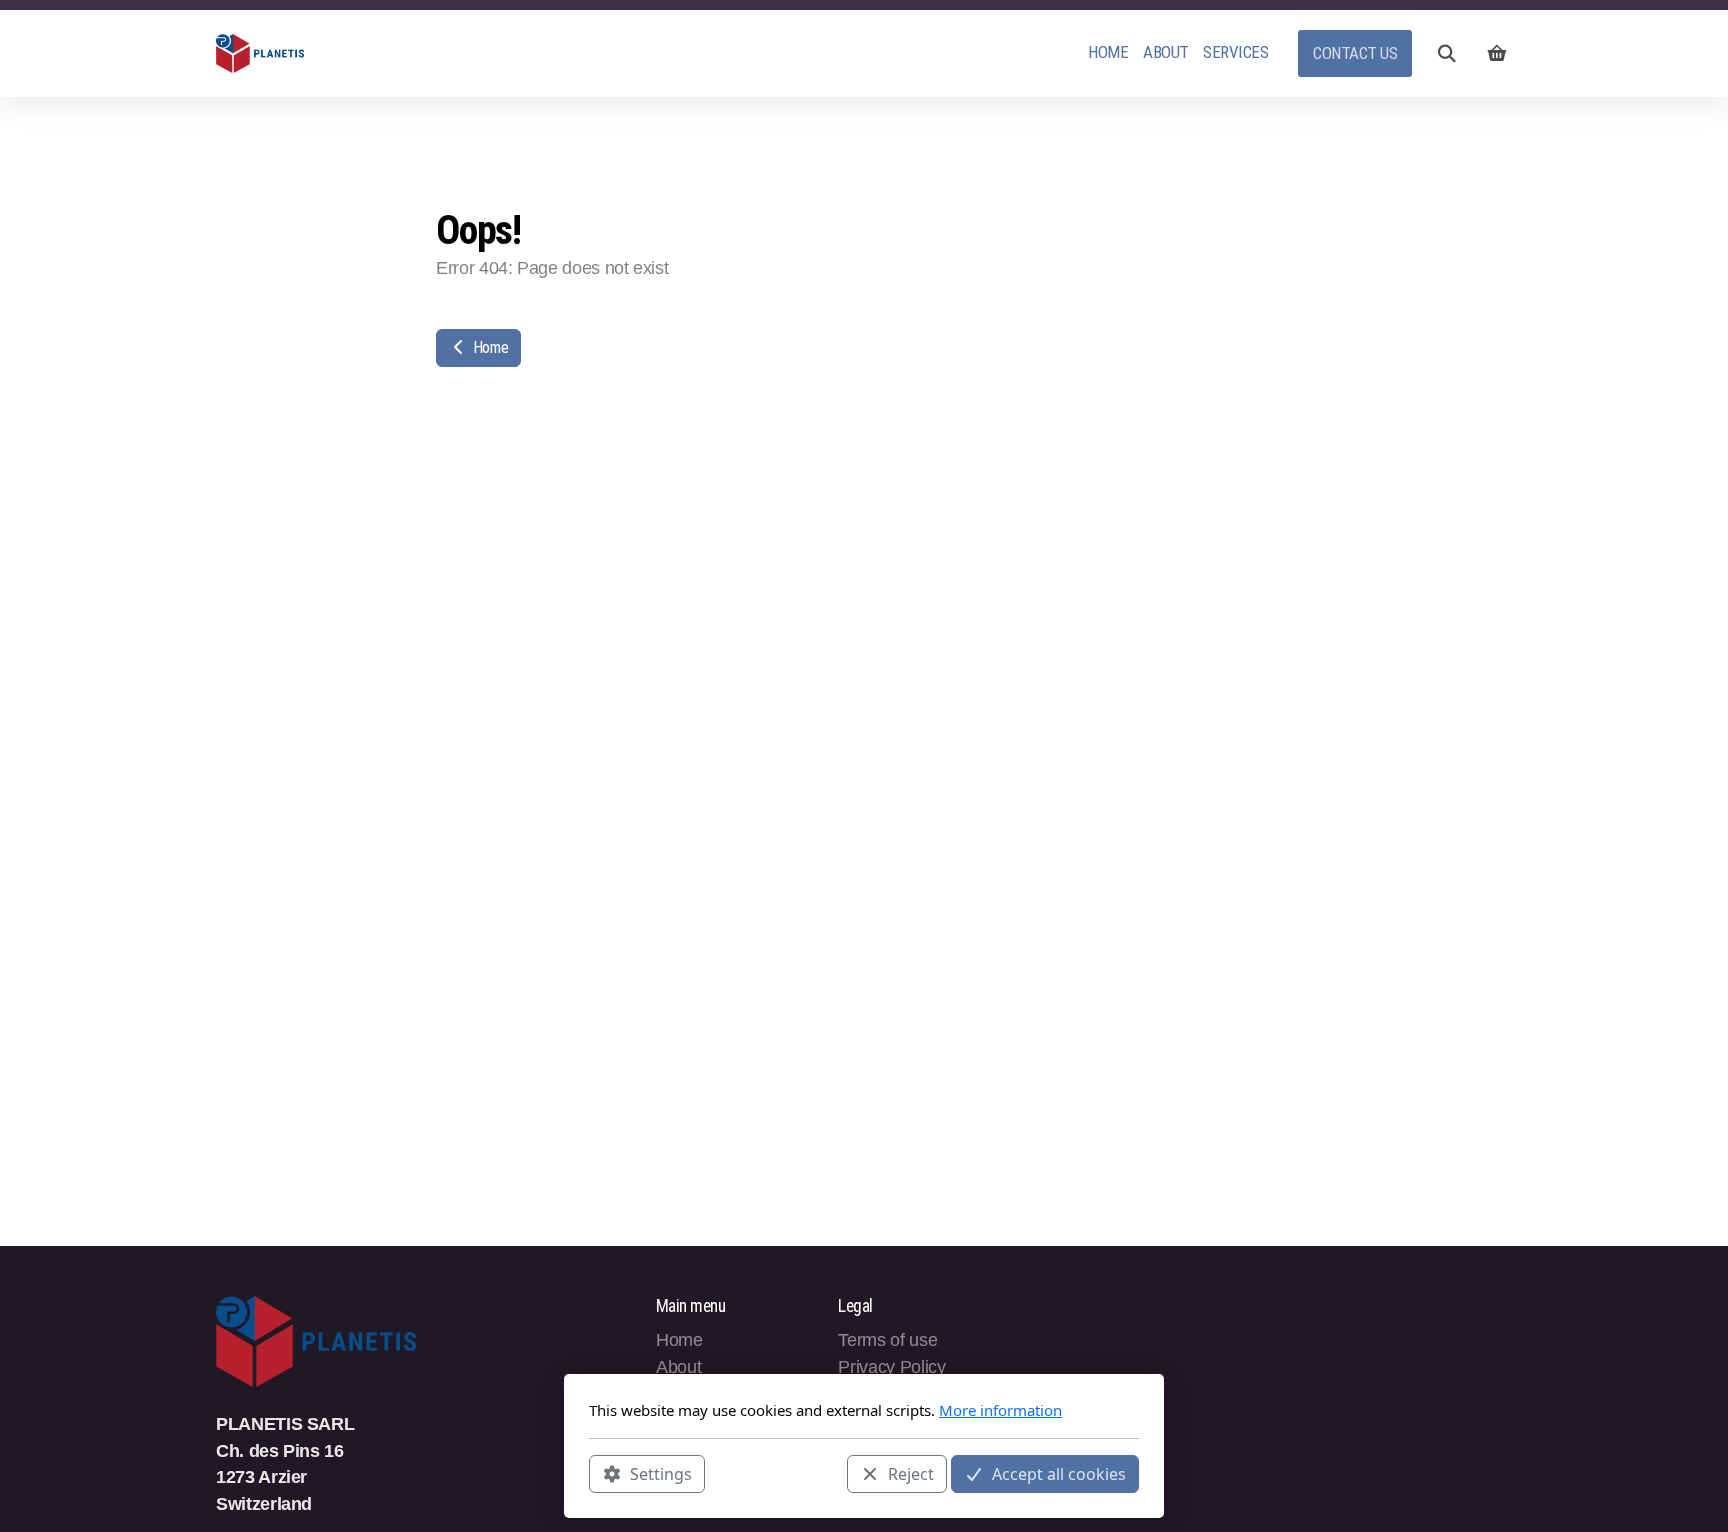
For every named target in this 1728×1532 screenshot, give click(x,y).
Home (488, 347)
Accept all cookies (1059, 1473)
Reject (911, 1473)
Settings (661, 1473)
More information (1000, 1410)
